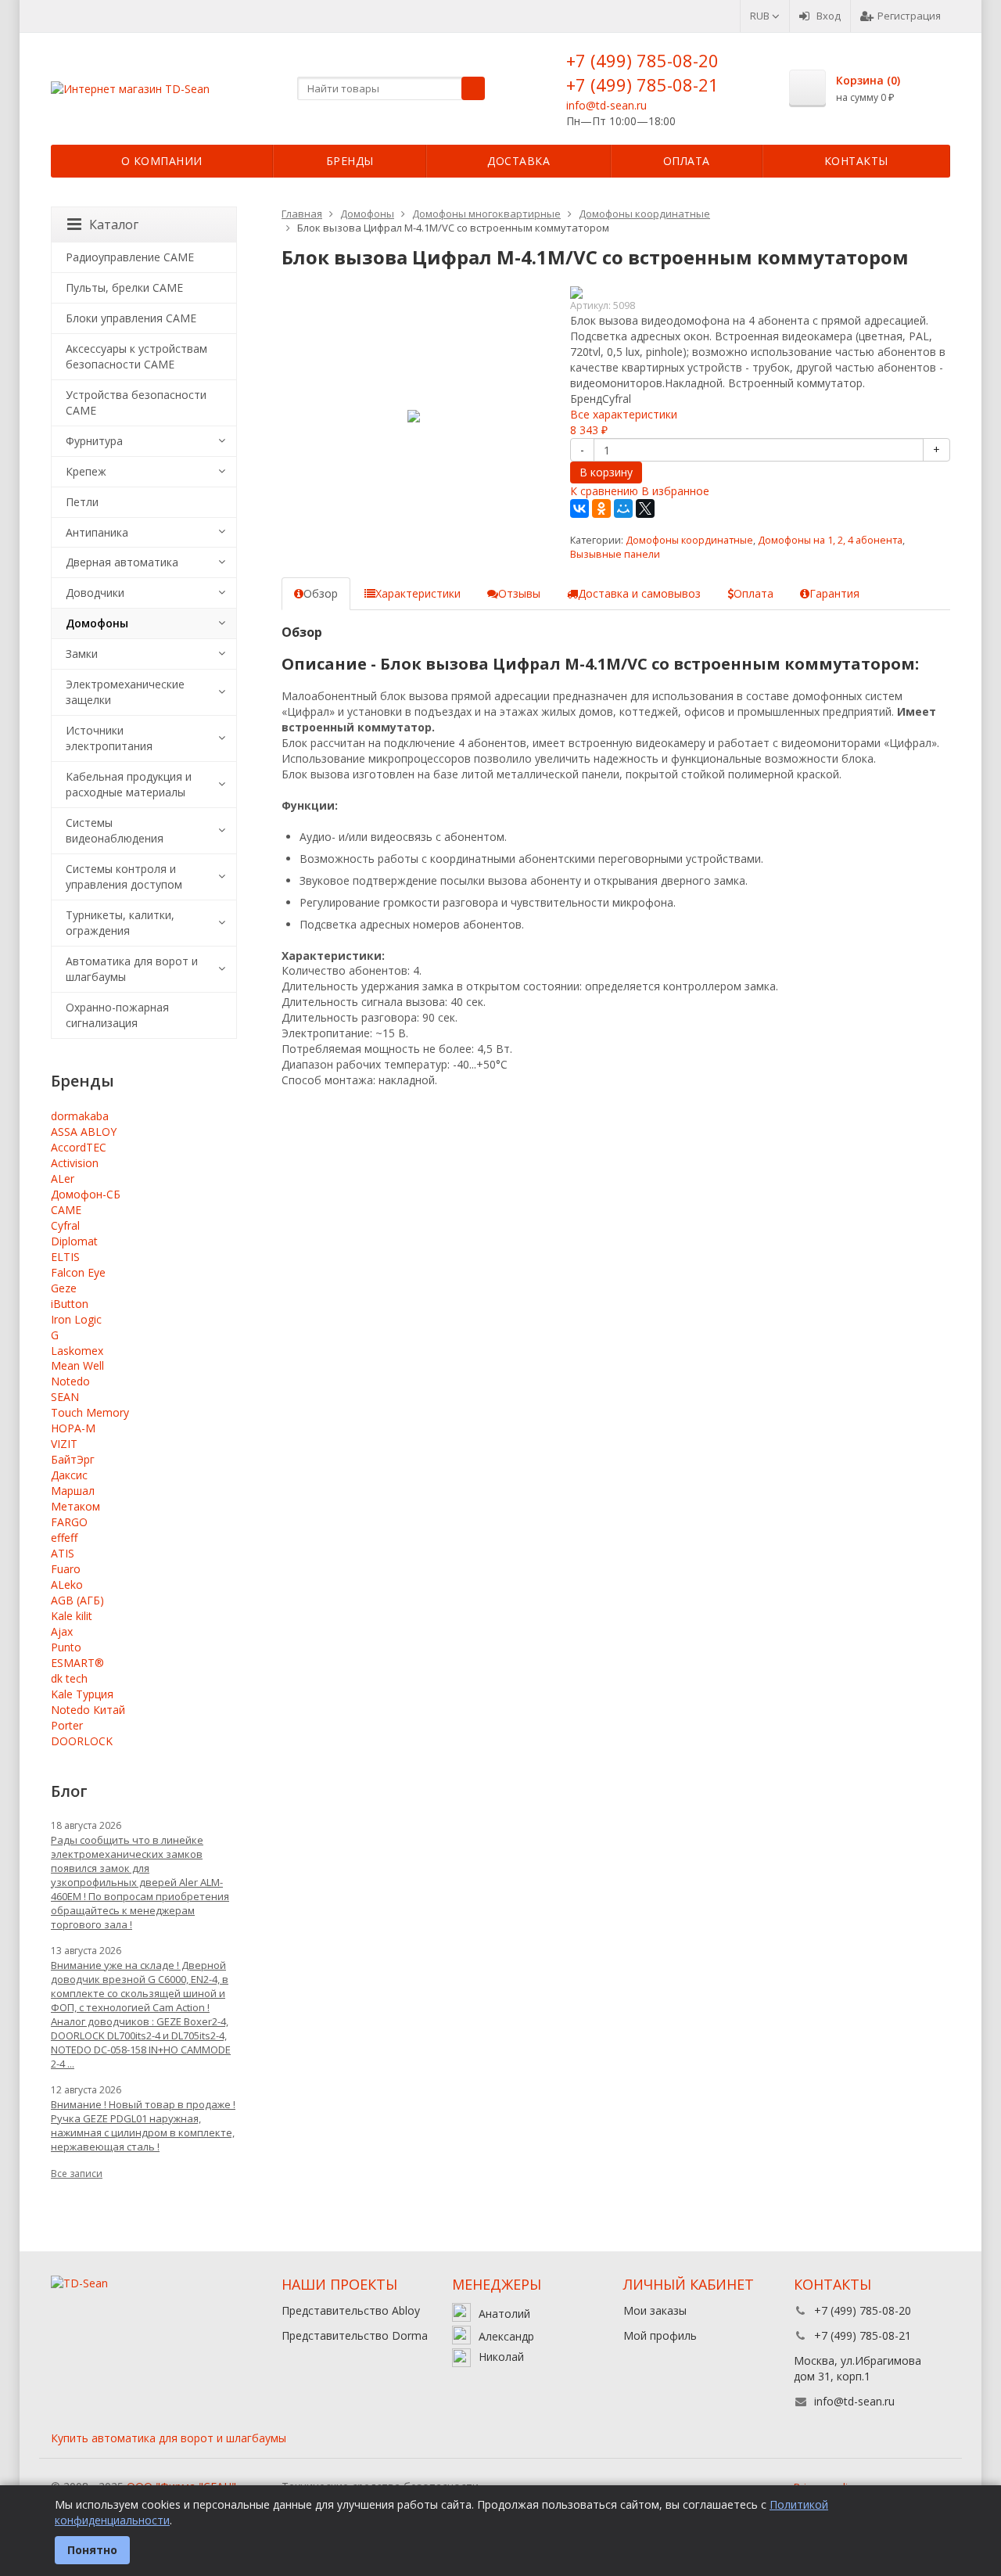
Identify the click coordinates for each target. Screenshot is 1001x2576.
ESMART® (77, 1663)
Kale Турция (82, 1694)
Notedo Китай (88, 1710)
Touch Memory (90, 1412)
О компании (162, 161)
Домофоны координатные (689, 540)
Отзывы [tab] (519, 593)
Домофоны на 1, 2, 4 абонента (830, 540)
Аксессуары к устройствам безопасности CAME (136, 356)
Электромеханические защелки (125, 692)
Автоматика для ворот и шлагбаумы (132, 969)
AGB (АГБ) (77, 1600)
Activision (75, 1163)
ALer (63, 1178)
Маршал (73, 1491)
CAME (66, 1210)
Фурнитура (94, 441)
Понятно (92, 2550)
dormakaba (80, 1116)
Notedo (70, 1381)
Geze (64, 1288)
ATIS (63, 1553)
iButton (70, 1304)
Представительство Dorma (355, 2335)
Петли (82, 502)
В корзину (606, 472)
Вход (829, 16)
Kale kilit (72, 1616)
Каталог (114, 225)
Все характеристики (624, 414)
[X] (645, 508)
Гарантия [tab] (834, 593)
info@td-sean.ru (606, 105)
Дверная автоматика (122, 562)
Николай (501, 2357)
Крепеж (86, 471)
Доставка (518, 161)
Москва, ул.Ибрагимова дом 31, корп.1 (857, 2368)
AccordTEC (79, 1147)
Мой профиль (660, 2335)
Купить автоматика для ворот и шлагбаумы (169, 2438)
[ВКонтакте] (579, 508)
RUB (761, 16)
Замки (82, 654)
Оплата (687, 161)
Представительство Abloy (351, 2310)
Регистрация (909, 16)
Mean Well (77, 1365)
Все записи (77, 2174)
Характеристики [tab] (418, 593)
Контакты (856, 161)
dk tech (69, 1678)
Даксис (69, 1475)
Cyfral (65, 1225)
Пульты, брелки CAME (124, 287)
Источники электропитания (109, 738)
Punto (66, 1647)
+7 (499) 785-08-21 (642, 84)
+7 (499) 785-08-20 (642, 60)
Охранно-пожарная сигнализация (117, 1015)
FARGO (69, 1522)
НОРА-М (73, 1428)
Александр (506, 2336)
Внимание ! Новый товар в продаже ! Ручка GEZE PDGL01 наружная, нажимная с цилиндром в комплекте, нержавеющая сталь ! (143, 2125)
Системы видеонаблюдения (115, 830)
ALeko (67, 1584)
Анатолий (504, 2314)
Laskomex (77, 1351)
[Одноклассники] (601, 508)
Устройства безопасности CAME (136, 402)
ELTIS (65, 1257)
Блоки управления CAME (131, 318)
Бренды (350, 161)
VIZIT (64, 1444)
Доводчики (95, 593)
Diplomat (74, 1241)
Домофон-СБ (86, 1194)
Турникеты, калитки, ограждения (120, 923)
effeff (64, 1538)
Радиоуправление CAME (130, 257)
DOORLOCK (82, 1741)
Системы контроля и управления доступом (124, 877)
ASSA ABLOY (84, 1132)
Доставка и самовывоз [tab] (639, 593)
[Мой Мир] (623, 508)
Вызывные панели (615, 554)
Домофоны (97, 623)
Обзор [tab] (321, 593)
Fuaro (66, 1569)
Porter (67, 1725)
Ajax (62, 1631)
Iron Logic (76, 1319)
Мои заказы (655, 2310)
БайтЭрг (73, 1459)
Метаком (75, 1506)
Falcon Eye (78, 1272)
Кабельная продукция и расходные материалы (129, 784)
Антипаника (97, 532)
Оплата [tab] (753, 593)
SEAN (65, 1397)
